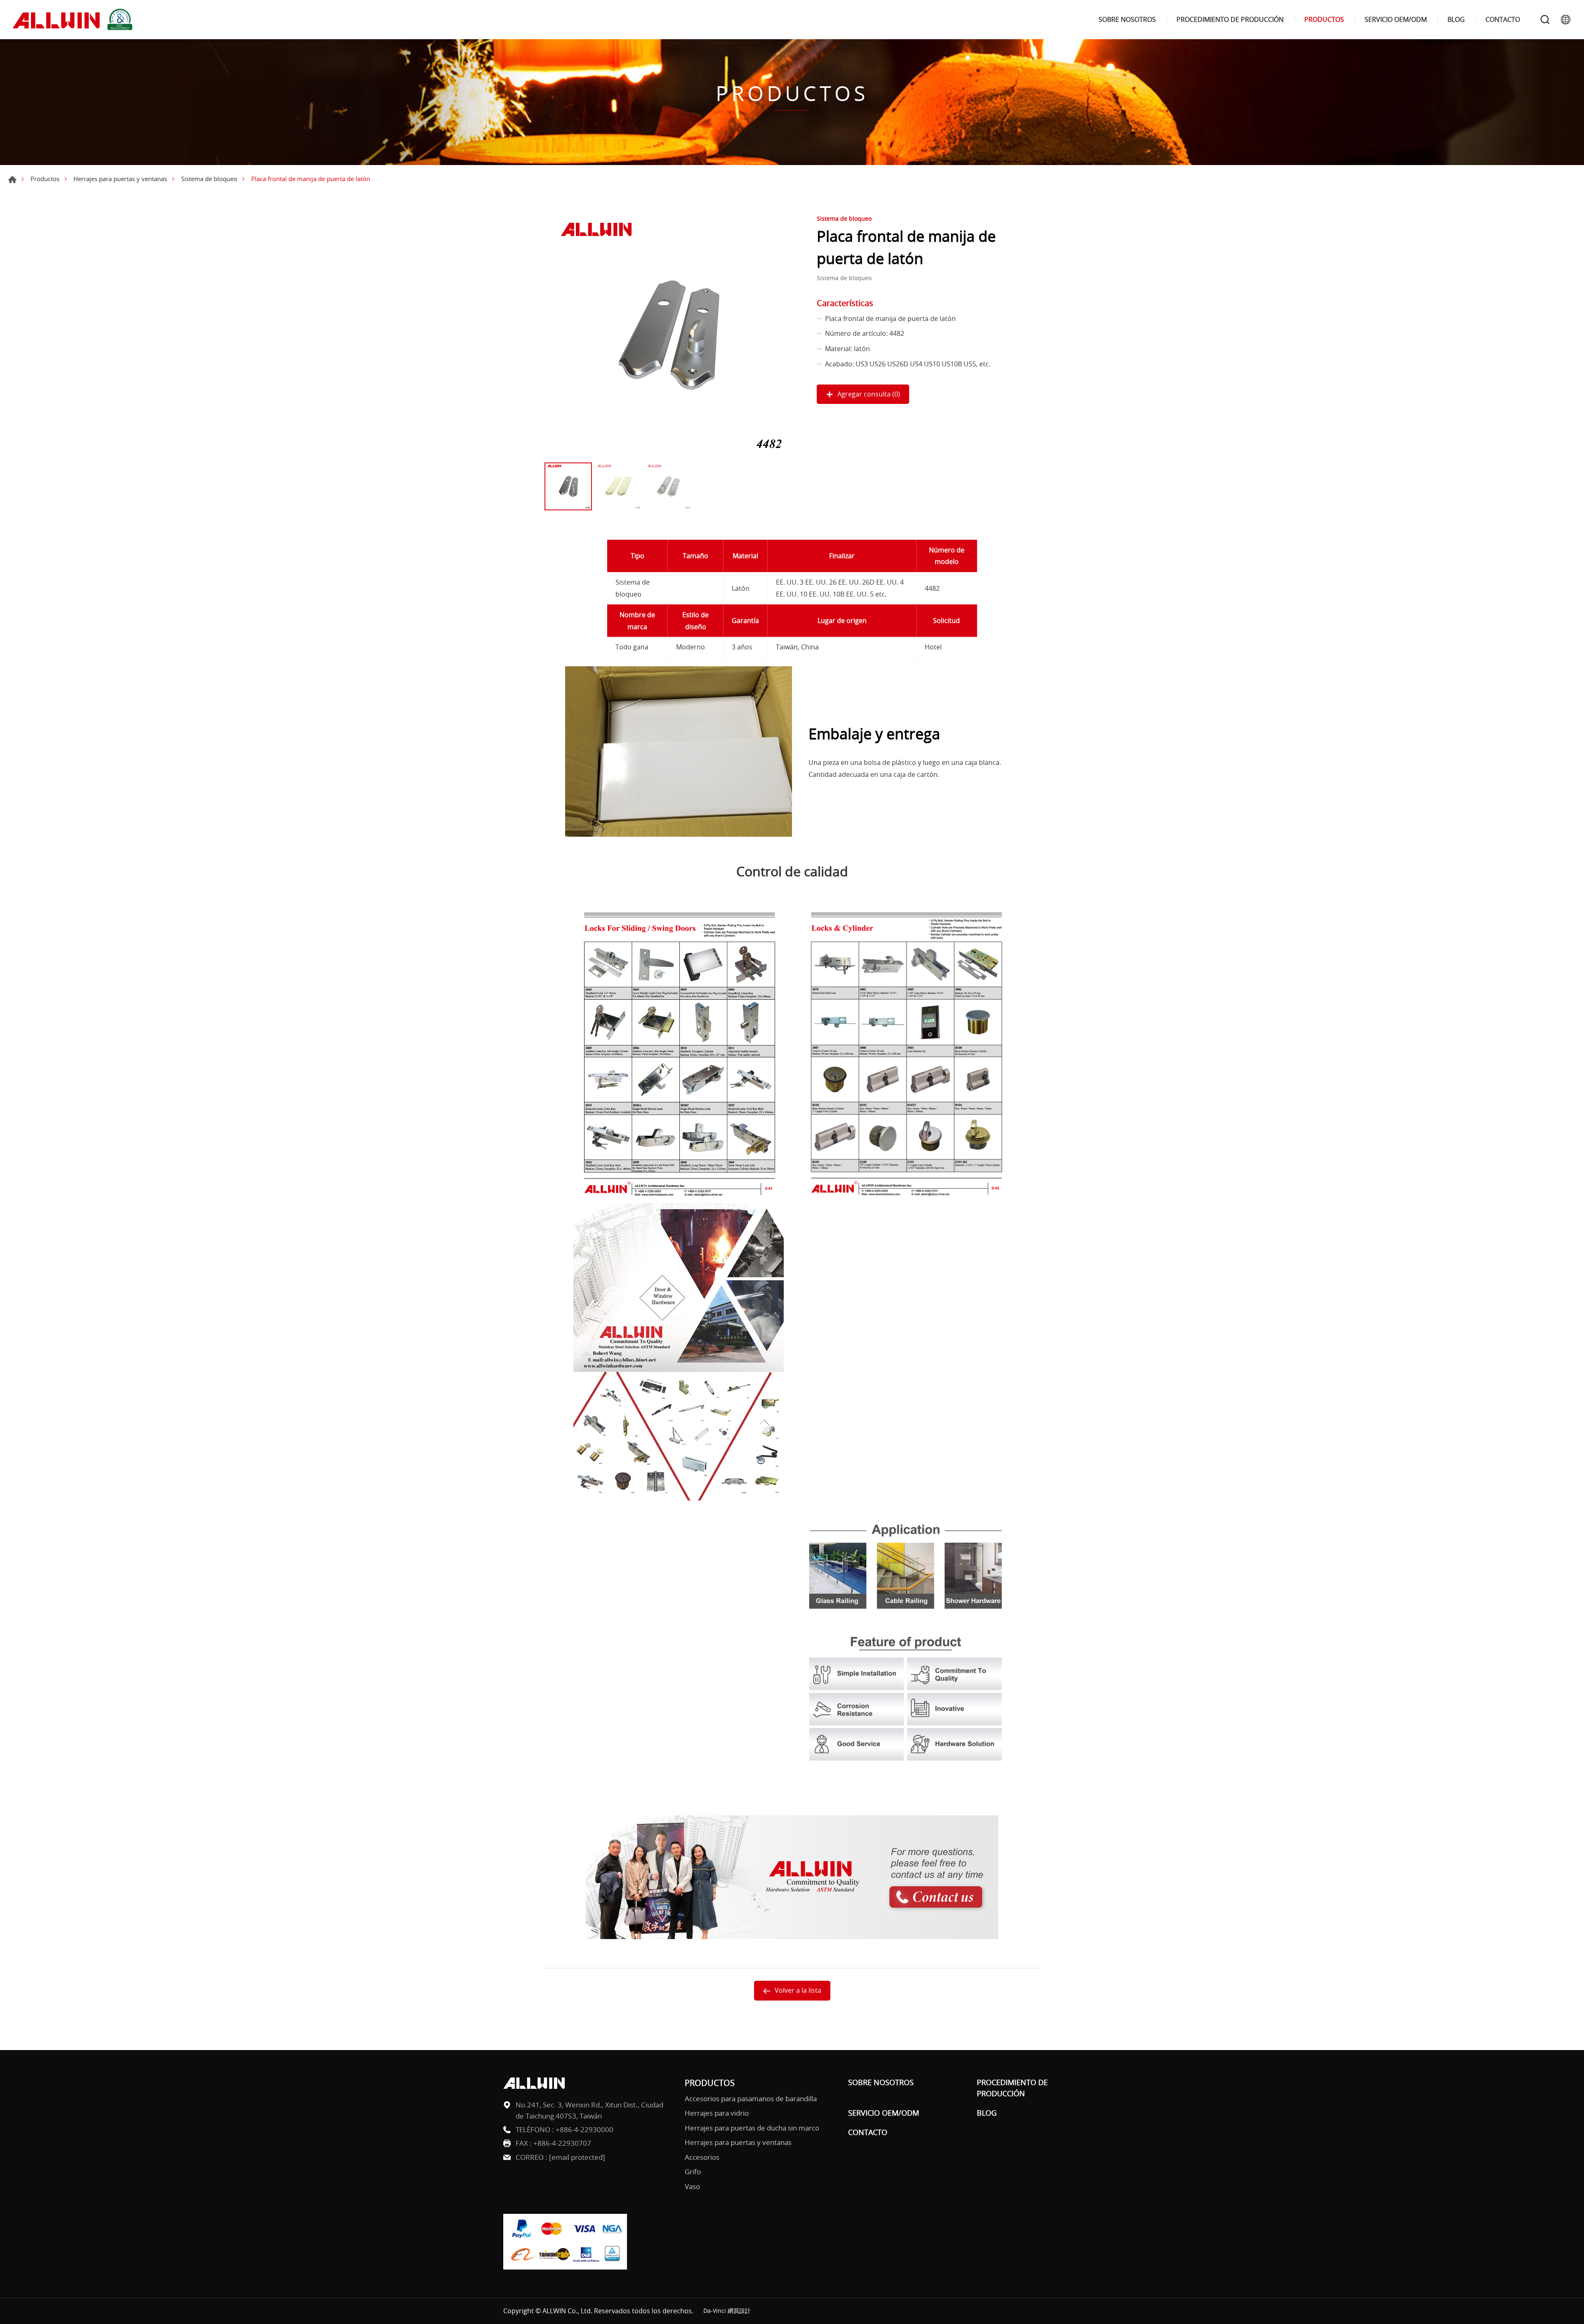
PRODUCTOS (1324, 20)
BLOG (1456, 20)
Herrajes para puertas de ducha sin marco (752, 2128)
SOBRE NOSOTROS (1127, 20)
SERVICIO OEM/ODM (1396, 20)
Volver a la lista (798, 1990)
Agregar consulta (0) (869, 394)
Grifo (693, 2172)
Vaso (692, 2186)
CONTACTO (1503, 20)
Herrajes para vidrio (717, 2113)
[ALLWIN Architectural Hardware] (74, 20)
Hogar (12, 179)
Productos (45, 179)
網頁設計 (739, 2311)
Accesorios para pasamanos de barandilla (751, 2099)
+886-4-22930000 (585, 2129)
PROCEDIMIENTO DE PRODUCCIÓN (1230, 20)
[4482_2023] (668, 335)
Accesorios (702, 2157)
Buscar (1545, 19)
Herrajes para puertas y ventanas (120, 179)
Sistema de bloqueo (209, 179)
